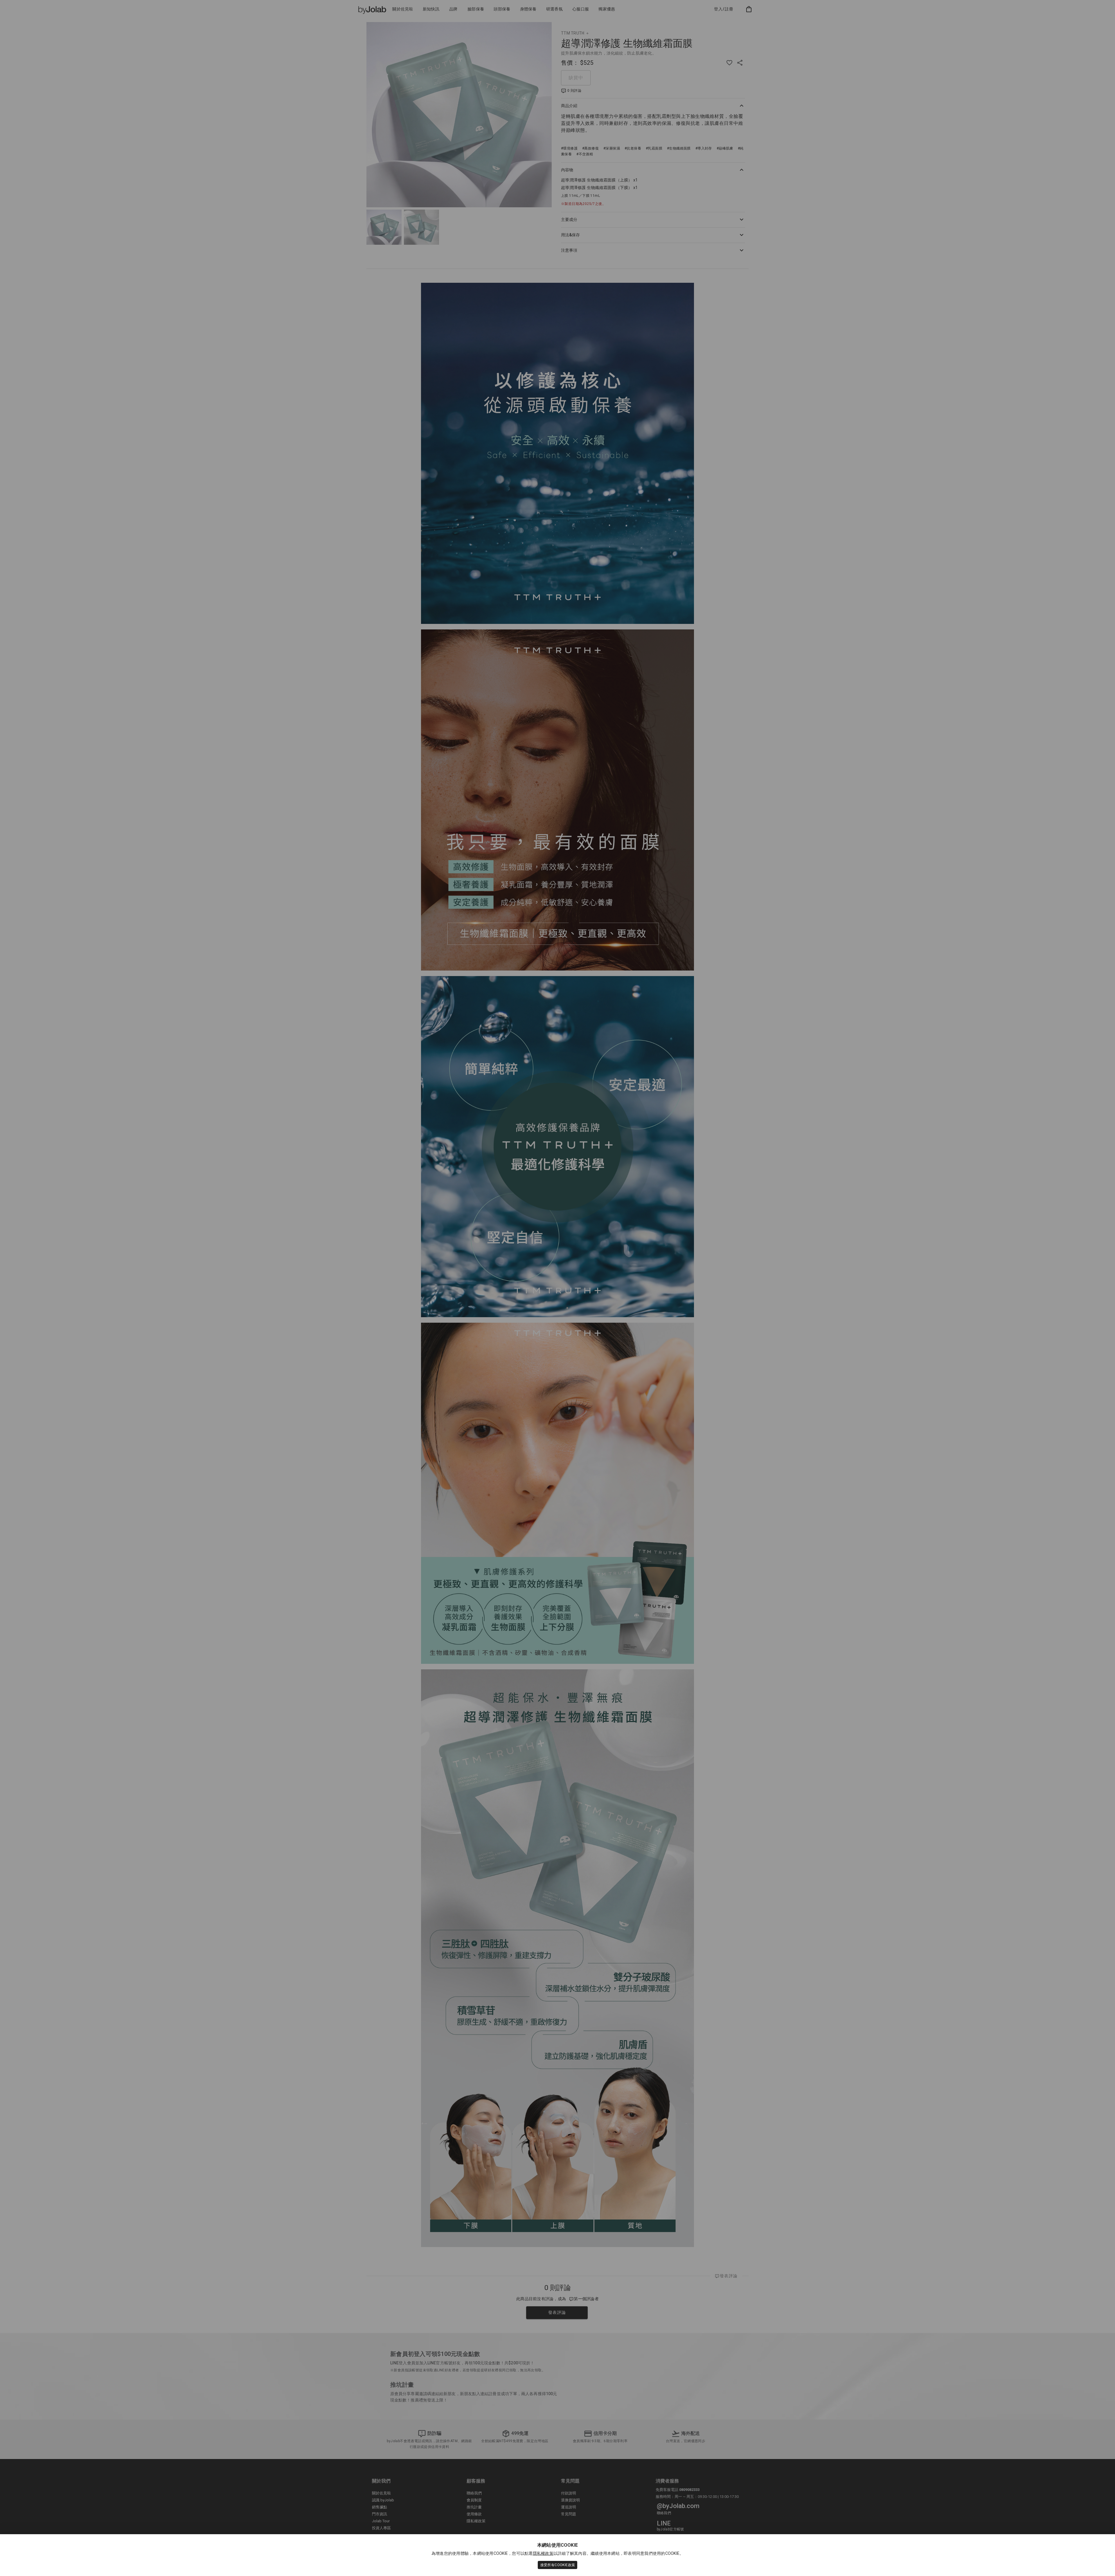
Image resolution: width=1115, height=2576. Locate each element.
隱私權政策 (543, 2553)
